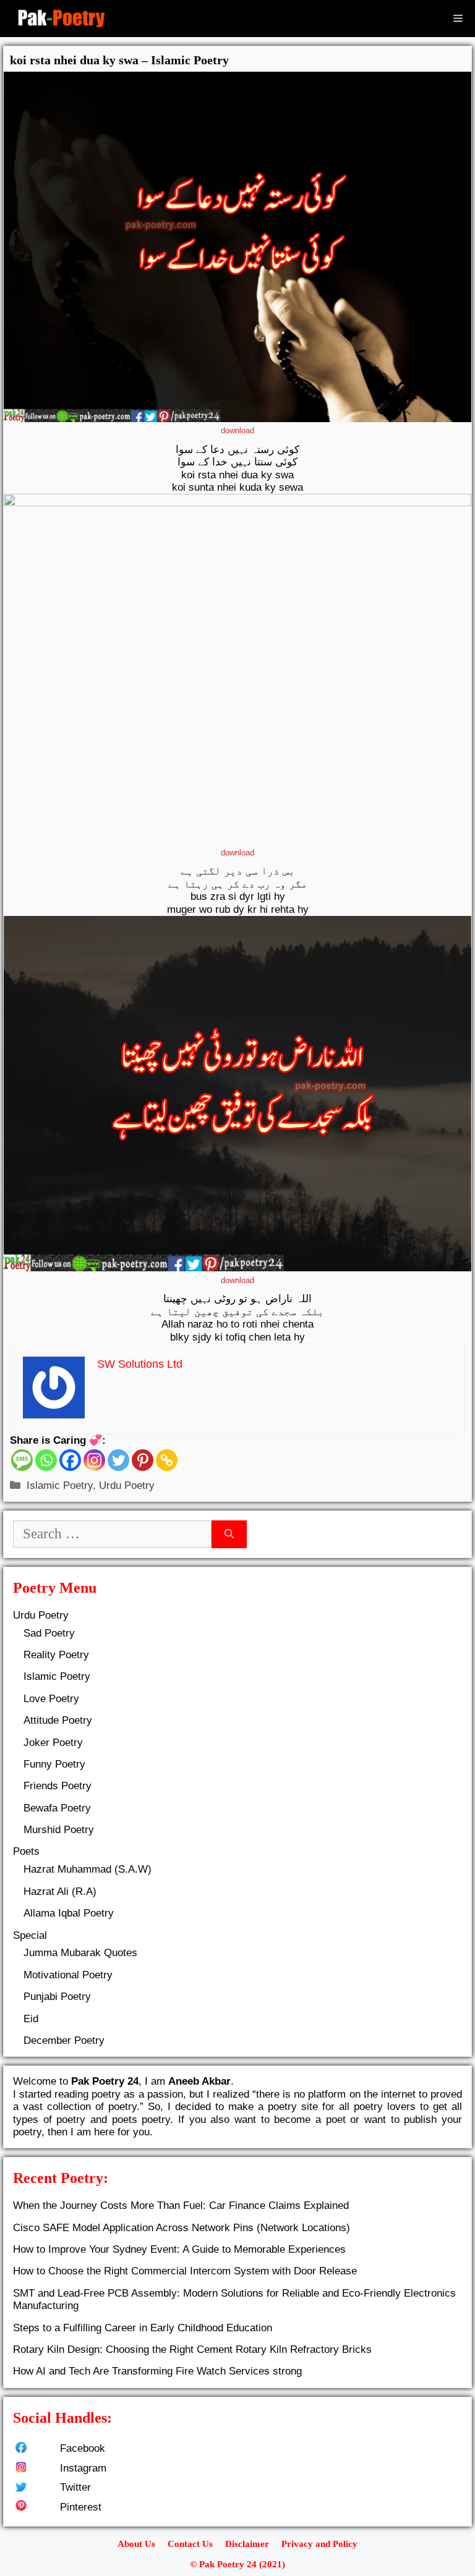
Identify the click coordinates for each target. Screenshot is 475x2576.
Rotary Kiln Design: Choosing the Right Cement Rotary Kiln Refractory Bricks (192, 2349)
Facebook (83, 2448)
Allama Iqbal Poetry (69, 1913)
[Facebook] (70, 1460)
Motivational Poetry (68, 1975)
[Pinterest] (143, 1460)
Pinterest (81, 2507)
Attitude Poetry (58, 1720)
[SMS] (22, 1460)
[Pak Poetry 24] (61, 19)
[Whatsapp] (46, 1460)
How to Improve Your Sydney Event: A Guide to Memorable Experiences (179, 2249)
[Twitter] (118, 1460)
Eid (31, 2019)
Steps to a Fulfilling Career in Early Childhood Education (143, 2328)
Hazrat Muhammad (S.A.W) (88, 1869)
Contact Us (190, 2544)
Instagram (83, 2468)
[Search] (229, 1534)
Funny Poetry (54, 1764)
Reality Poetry (56, 1655)
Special (30, 1935)
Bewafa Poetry (57, 1808)
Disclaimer (247, 2544)
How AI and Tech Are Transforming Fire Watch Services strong (157, 2371)
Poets (26, 1851)
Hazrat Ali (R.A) (60, 1892)
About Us (136, 2544)
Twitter (75, 2487)
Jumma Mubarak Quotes (80, 1953)
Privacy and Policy (319, 2544)
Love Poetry (51, 1699)
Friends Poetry (58, 1786)
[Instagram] (94, 1460)
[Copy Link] (167, 1460)
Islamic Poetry (60, 1485)
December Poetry (64, 2040)
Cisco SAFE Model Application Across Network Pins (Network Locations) (182, 2228)
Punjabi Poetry (57, 1997)
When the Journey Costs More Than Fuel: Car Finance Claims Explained (181, 2205)
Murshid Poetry (59, 1830)
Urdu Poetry (127, 1485)
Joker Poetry (53, 1743)
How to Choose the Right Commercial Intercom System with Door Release (185, 2271)
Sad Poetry (49, 1633)
